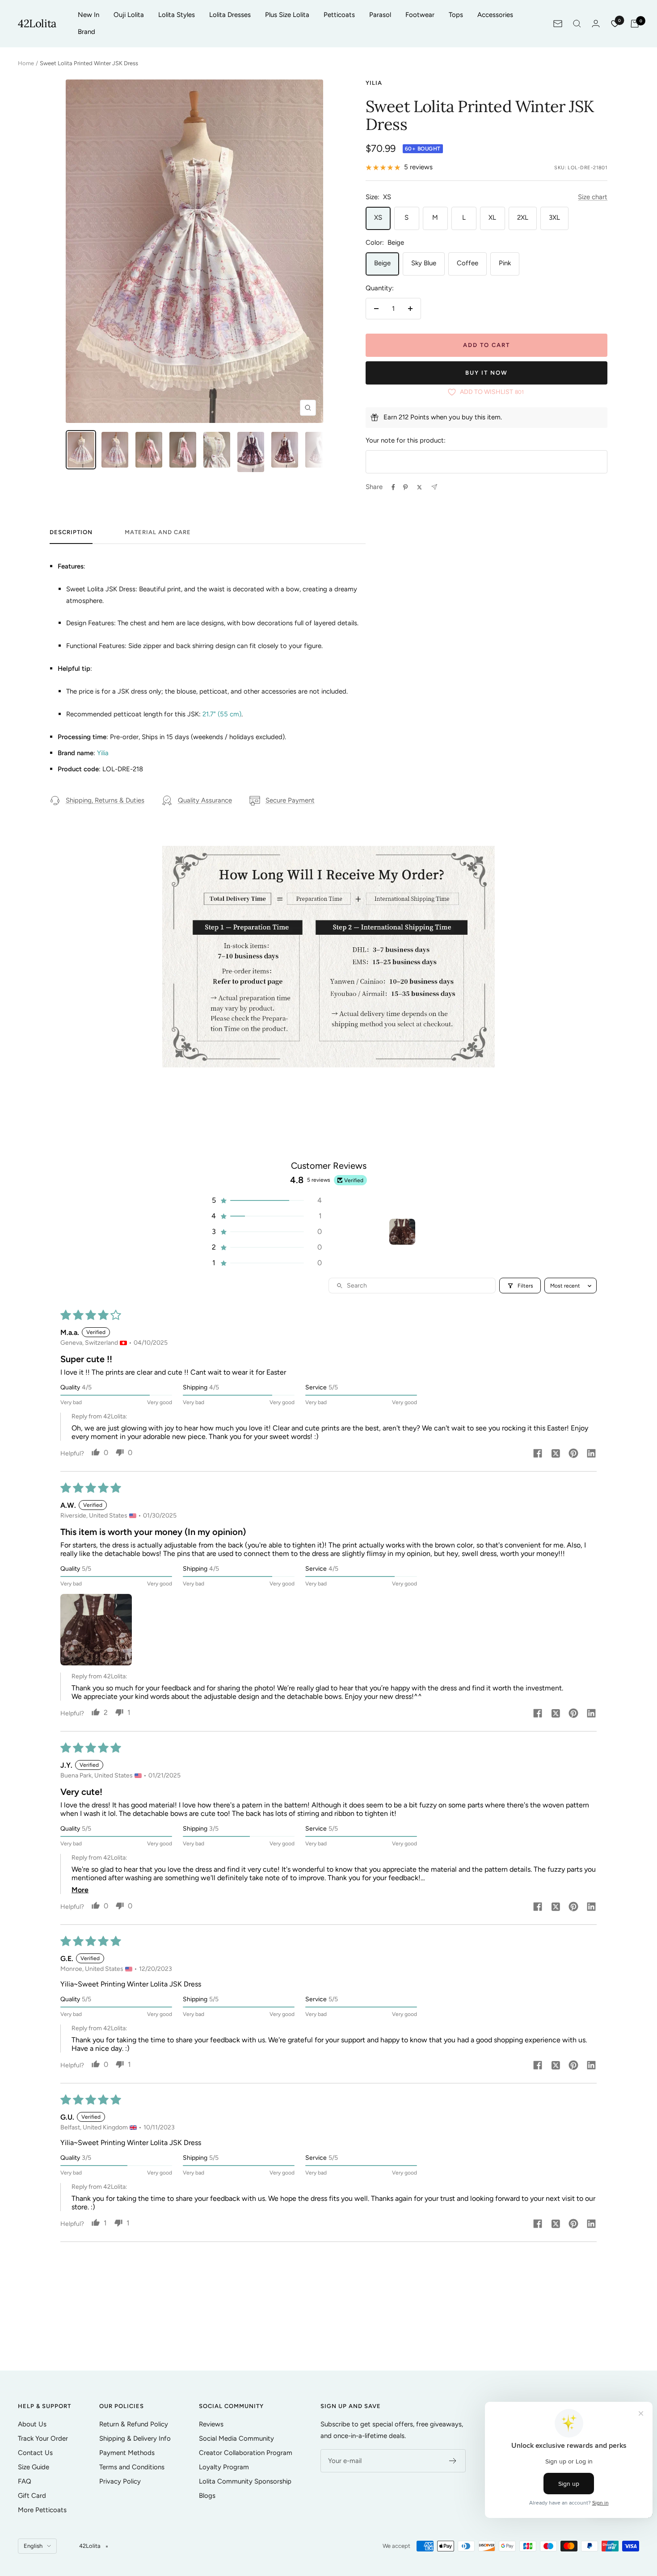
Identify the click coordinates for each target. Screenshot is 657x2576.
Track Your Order (43, 2438)
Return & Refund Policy (134, 2424)
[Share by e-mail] (434, 487)
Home (26, 63)
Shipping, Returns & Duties (105, 800)
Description (71, 532)
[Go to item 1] (402, 1232)
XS (378, 217)
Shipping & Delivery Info (135, 2438)
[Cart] (635, 24)
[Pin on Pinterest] (405, 487)
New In (88, 15)
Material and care (158, 532)
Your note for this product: (406, 440)
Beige (382, 263)
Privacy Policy (120, 2481)
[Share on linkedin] (591, 1454)
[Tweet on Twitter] (419, 487)
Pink (505, 263)
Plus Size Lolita (287, 15)
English (33, 2546)
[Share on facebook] (538, 1454)
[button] (266, 1200)
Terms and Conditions (132, 2467)
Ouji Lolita (129, 15)
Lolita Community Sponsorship (245, 2481)
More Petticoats (42, 2510)
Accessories (495, 15)
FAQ (25, 2481)
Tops (456, 15)
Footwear (420, 15)
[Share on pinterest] (573, 1454)
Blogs (207, 2496)
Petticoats (339, 15)
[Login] (596, 23)
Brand (86, 32)
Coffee (467, 263)
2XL (523, 217)
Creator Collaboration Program (246, 2453)
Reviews (211, 2424)
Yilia (374, 83)
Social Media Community (236, 2438)
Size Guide (34, 2467)
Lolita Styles (177, 15)
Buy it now (486, 373)
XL (492, 217)
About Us (32, 2424)
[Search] (577, 24)
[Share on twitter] (556, 1454)
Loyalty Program (224, 2467)
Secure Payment (290, 800)
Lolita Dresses (230, 15)
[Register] (453, 2461)
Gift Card (32, 2496)
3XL (554, 217)
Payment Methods (127, 2453)
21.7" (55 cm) (222, 714)
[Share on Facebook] (393, 487)
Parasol (380, 15)
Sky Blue (424, 263)
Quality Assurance (205, 800)
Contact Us (35, 2453)
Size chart (593, 197)
